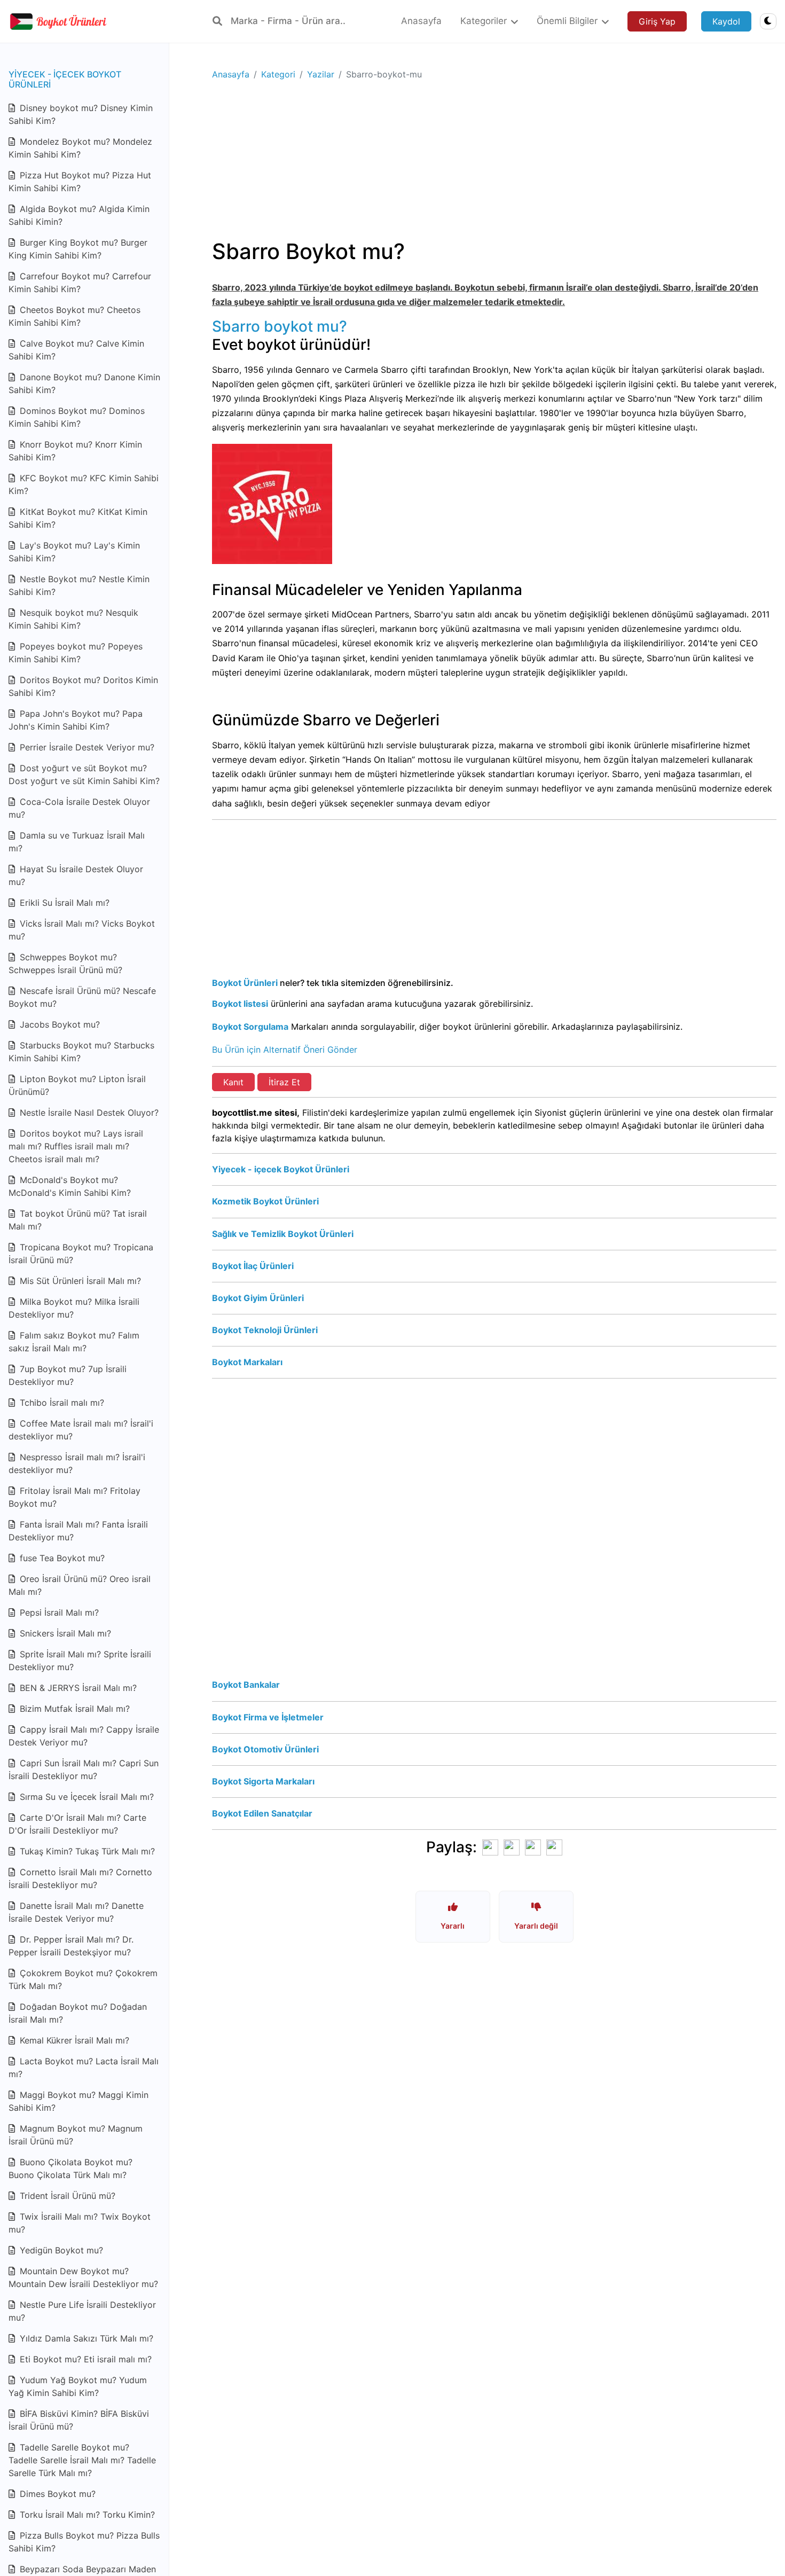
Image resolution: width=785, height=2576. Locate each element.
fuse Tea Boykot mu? (61, 1558)
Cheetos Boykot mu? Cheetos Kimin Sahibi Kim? (74, 316)
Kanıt (233, 1082)
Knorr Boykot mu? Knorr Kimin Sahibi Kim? (75, 451)
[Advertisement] (494, 164)
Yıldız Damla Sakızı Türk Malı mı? (85, 2338)
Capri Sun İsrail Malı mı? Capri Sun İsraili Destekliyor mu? (84, 1769)
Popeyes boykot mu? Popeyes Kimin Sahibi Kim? (76, 653)
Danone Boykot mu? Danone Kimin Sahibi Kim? (84, 383)
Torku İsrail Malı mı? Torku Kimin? (86, 2515)
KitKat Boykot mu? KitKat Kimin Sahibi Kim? (78, 518)
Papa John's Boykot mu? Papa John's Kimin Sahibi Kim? (76, 720)
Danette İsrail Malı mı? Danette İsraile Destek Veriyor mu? (76, 1912)
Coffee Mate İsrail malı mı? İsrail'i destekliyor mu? (81, 1430)
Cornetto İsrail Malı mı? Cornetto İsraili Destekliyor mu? (80, 1878)
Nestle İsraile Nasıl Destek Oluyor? (88, 1113)
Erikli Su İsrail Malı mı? (63, 903)
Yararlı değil (536, 1926)
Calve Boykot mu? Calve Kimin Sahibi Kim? (76, 350)
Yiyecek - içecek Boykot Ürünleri (65, 79)
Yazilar (321, 74)
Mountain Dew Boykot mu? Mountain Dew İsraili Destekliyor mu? (83, 2277)
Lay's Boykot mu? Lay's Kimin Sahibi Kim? (74, 552)
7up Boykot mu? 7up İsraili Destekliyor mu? (68, 1375)
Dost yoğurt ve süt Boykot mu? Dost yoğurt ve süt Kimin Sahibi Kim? (84, 774)
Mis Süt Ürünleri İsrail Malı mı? (79, 1281)
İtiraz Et (284, 1082)
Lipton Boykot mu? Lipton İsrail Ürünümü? (77, 1085)
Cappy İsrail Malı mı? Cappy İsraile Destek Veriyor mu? (84, 1736)
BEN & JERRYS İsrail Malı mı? (77, 1688)
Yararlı (453, 1926)
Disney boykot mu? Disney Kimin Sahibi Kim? (81, 114)
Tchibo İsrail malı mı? (61, 1403)
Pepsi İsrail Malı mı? (58, 1612)
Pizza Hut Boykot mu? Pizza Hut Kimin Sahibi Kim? (80, 182)
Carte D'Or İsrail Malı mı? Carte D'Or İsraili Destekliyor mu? (77, 1824)
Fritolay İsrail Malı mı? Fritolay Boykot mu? (74, 1497)
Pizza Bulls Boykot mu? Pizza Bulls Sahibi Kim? (84, 2542)
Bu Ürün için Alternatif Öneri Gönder (285, 1050)
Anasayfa (231, 74)
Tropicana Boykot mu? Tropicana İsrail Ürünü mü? (81, 1254)
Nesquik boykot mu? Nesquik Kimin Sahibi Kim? (73, 619)
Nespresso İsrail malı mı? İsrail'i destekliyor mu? (77, 1463)
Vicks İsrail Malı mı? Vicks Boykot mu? (82, 930)
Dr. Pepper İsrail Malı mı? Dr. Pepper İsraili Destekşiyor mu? (71, 1946)
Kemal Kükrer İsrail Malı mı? (73, 2040)
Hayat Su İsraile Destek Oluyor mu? (76, 875)
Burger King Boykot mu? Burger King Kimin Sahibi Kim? (78, 249)
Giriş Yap (657, 21)
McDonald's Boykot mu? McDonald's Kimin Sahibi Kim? (70, 1186)
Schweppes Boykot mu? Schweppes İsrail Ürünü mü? (65, 964)
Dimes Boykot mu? (56, 2494)
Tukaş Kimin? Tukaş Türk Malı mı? (86, 1851)
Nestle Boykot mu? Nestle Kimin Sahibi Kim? (79, 585)
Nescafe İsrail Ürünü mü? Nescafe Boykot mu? (82, 997)
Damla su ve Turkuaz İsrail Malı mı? (77, 842)
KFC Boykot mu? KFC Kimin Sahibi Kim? (84, 484)
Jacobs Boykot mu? (58, 1024)
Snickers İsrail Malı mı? (64, 1633)
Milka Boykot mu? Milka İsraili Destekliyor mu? (74, 1308)
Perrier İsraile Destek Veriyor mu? (86, 747)
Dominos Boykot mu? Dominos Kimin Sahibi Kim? (77, 417)
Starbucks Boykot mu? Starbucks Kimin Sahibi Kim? (81, 1052)
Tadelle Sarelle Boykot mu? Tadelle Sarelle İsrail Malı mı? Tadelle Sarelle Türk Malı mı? (82, 2460)
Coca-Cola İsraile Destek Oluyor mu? (79, 808)
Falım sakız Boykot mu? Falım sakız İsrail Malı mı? (74, 1342)
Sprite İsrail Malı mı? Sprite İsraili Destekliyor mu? (80, 1661)
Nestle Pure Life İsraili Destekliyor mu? (82, 2311)
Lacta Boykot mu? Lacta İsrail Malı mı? (84, 2068)
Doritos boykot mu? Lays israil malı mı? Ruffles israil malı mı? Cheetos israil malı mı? (76, 1146)
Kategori (278, 74)
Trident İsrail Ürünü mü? (66, 2196)
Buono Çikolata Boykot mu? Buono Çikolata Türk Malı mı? (70, 2168)
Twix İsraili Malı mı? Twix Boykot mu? (80, 2223)
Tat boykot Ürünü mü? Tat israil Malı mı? (78, 1220)
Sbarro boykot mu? (280, 326)
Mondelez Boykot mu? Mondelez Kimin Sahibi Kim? (80, 148)
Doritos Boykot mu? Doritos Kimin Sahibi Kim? (83, 686)
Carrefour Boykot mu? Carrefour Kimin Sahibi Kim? (80, 283)
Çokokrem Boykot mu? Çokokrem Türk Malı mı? (83, 1979)
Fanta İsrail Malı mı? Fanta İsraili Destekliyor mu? (78, 1531)
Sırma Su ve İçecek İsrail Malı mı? (85, 1797)
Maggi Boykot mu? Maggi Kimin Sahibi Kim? (78, 2101)
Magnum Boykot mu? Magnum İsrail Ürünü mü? (76, 2135)
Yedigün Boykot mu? (60, 2250)
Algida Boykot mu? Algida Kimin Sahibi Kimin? (79, 215)
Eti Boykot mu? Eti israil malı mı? (84, 2359)
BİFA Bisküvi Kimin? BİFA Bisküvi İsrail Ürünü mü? (79, 2420)
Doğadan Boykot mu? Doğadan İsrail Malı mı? (78, 2013)
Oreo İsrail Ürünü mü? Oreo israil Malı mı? (80, 1585)
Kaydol (726, 21)
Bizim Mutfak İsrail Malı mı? (73, 1709)
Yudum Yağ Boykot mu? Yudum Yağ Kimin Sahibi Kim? (78, 2386)
